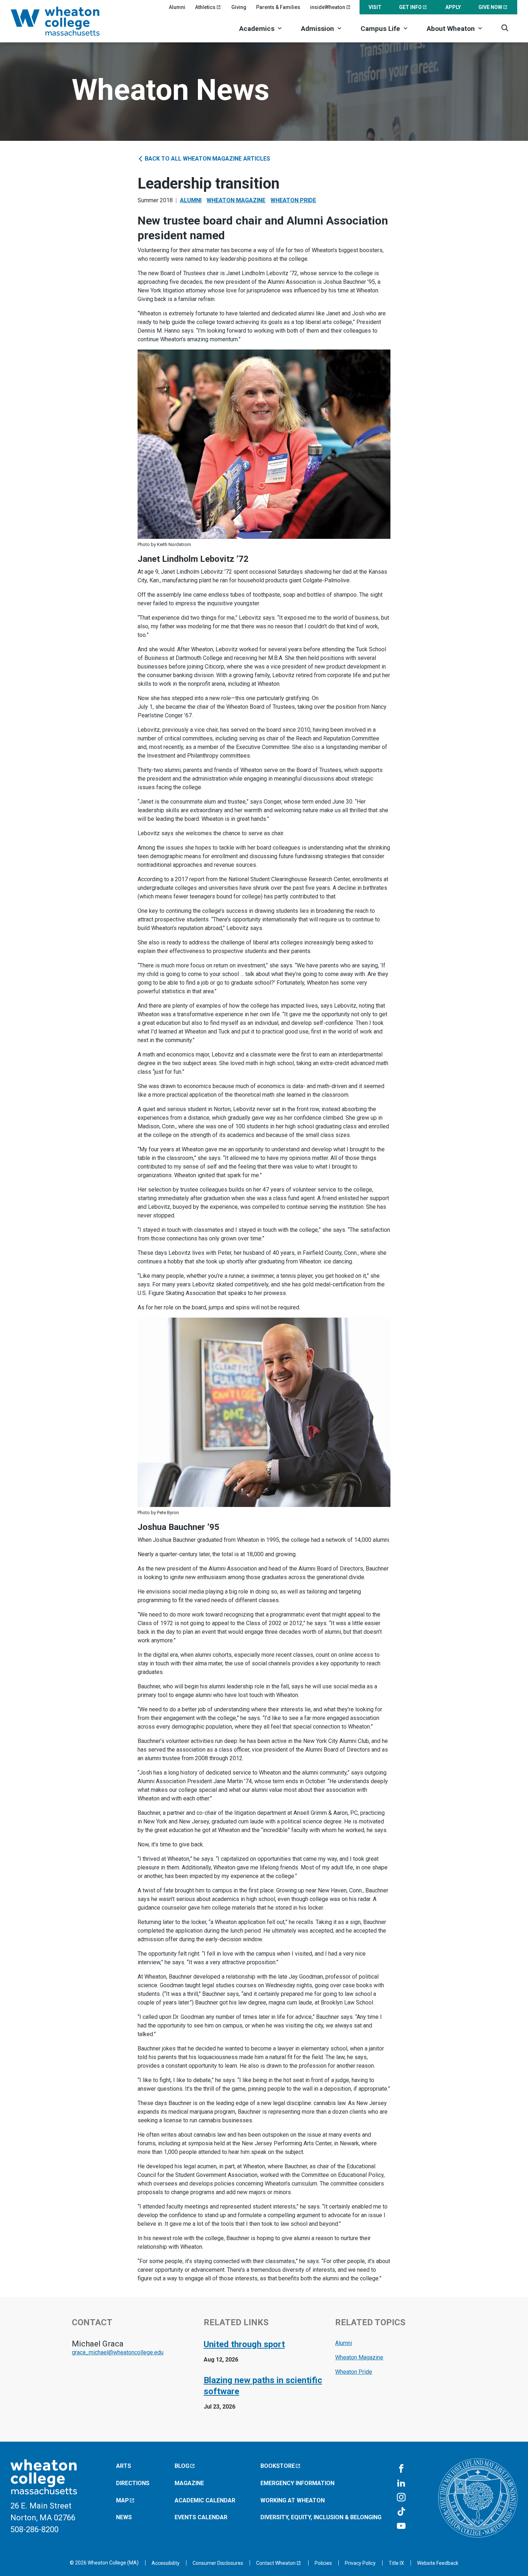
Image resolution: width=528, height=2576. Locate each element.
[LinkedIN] (401, 2483)
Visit (375, 7)
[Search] (505, 28)
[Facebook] (401, 2469)
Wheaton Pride (293, 200)
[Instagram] (401, 2498)
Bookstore (278, 2466)
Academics (257, 29)
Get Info (410, 7)
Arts (124, 2466)
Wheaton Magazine (236, 200)
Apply (453, 7)
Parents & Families (278, 7)
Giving (239, 7)
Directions (133, 2483)
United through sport (244, 2344)
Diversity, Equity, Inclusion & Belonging (321, 2517)
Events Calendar (201, 2517)
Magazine (189, 2483)
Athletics (205, 7)
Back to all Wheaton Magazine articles (207, 159)
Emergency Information (297, 2483)
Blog (182, 2466)
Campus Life (380, 29)
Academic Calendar (205, 2500)
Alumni (177, 7)
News (124, 2517)
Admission (318, 29)
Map (122, 2500)
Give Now (490, 7)
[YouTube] (401, 2526)
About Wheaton (451, 29)
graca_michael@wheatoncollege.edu (118, 2352)
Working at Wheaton (293, 2500)
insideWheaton (328, 7)
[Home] (65, 21)
